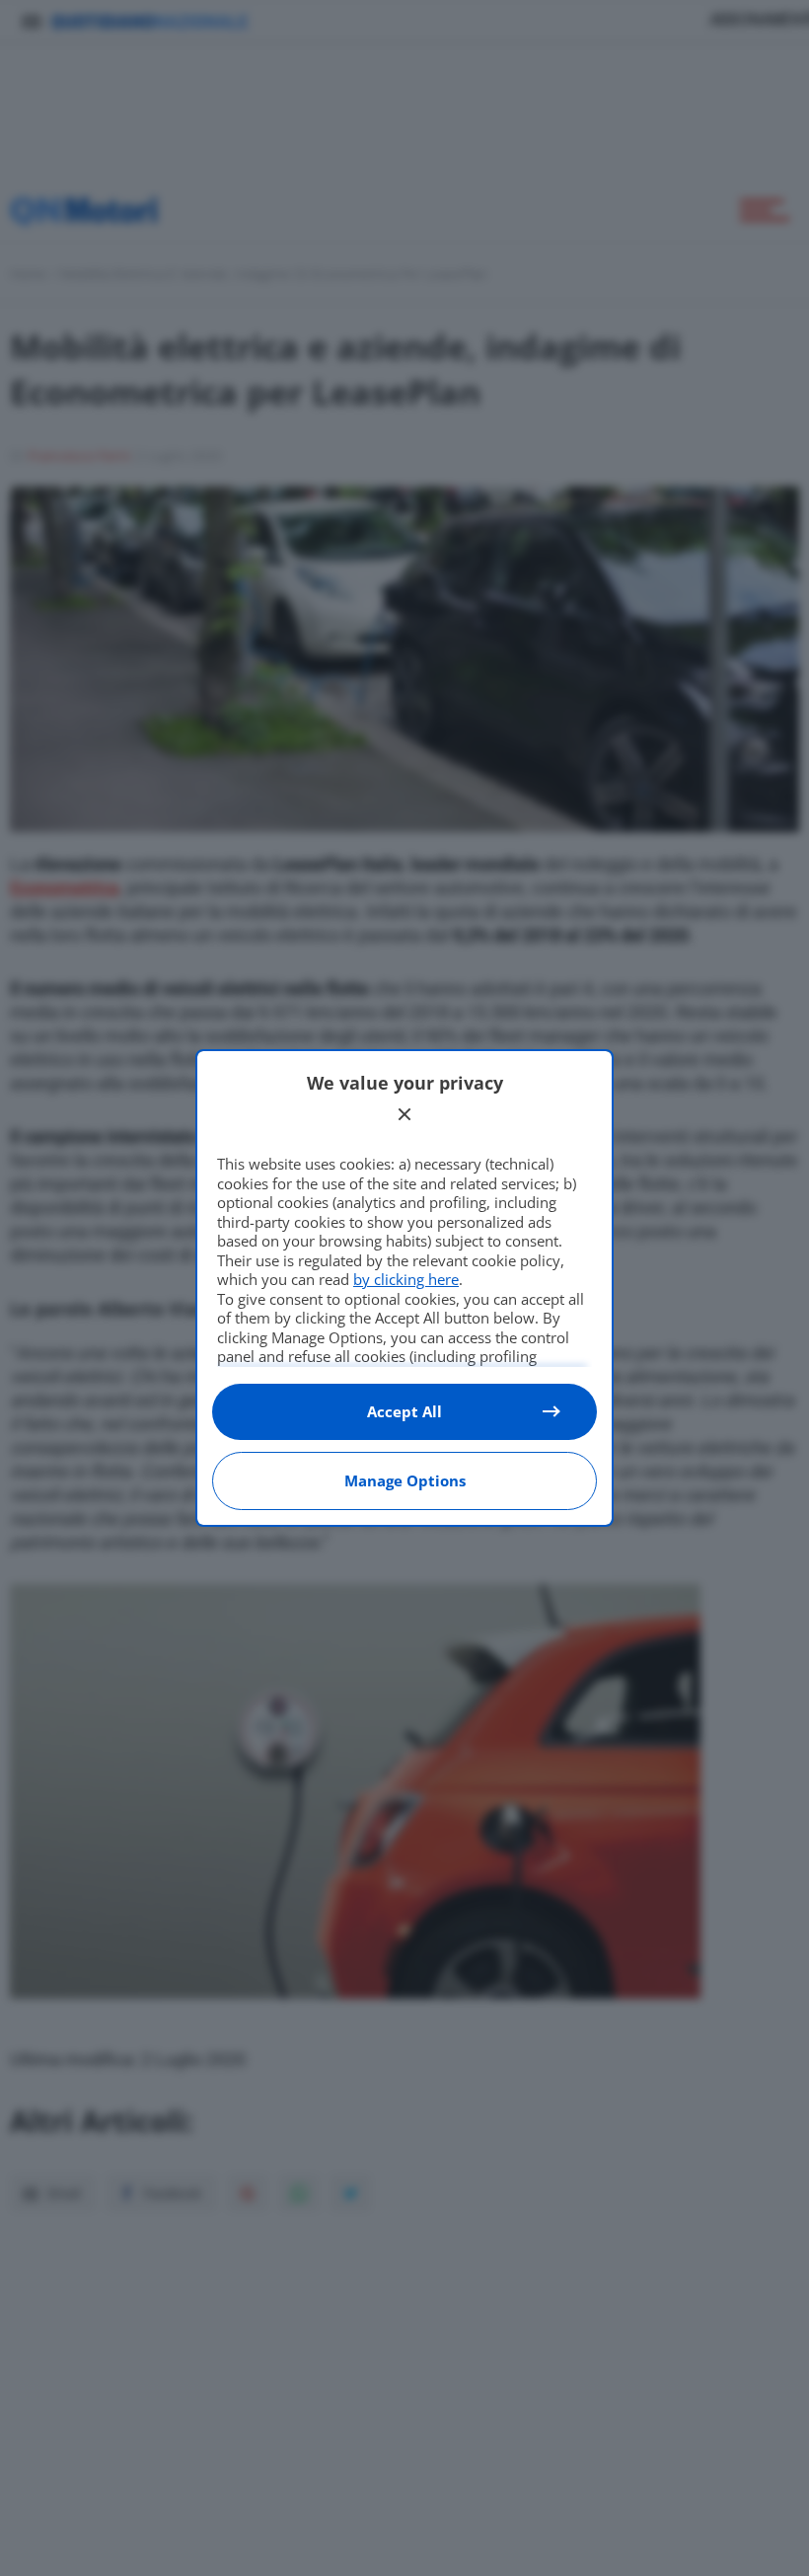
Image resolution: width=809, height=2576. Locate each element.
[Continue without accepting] (404, 1114)
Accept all (404, 1411)
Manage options (405, 1480)
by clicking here (406, 1279)
